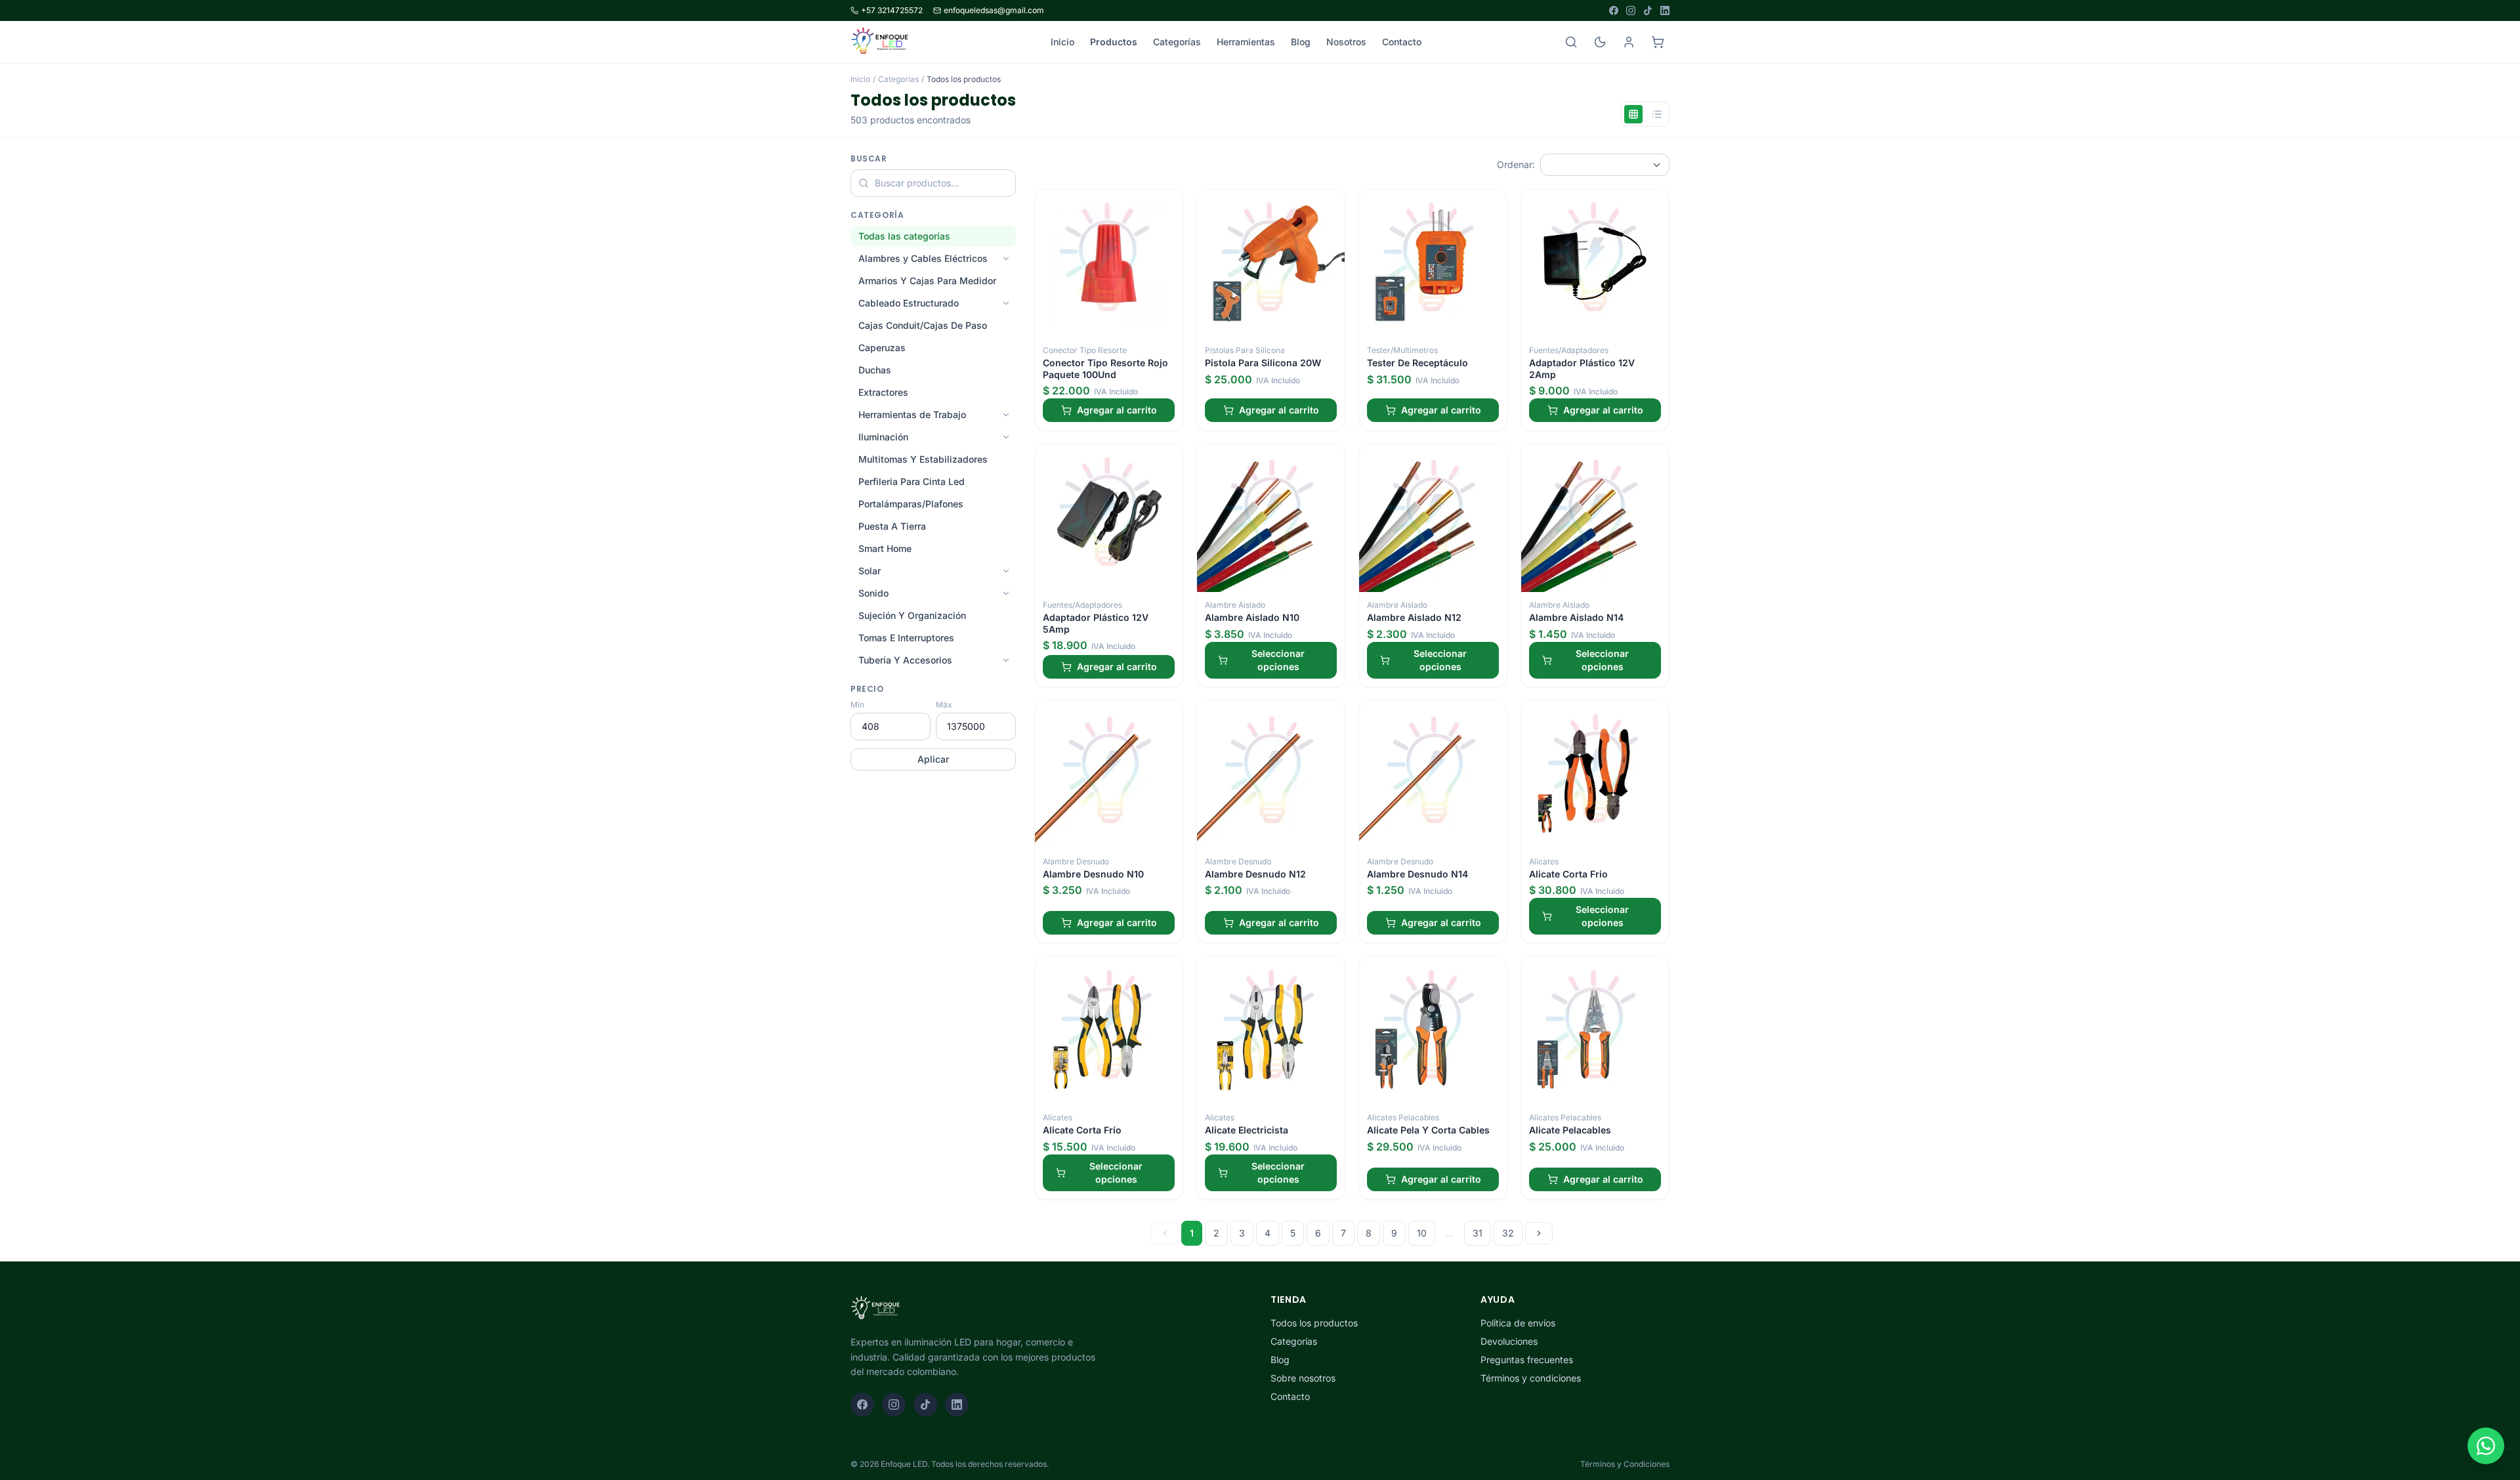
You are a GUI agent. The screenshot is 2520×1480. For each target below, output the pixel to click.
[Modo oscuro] (1600, 42)
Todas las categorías (904, 236)
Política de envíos (1518, 1323)
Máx (944, 705)
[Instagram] (1631, 11)
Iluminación (883, 437)
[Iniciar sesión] (1629, 42)
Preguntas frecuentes (1527, 1360)
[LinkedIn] (1665, 11)
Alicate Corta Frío (1082, 1130)
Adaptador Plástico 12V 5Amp (1096, 623)
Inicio (1062, 42)
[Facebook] (1614, 11)
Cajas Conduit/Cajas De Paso (923, 325)
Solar (870, 571)
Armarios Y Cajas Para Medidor (927, 281)
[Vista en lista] (1657, 114)
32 (1508, 1233)
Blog (1301, 42)
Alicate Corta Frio (1568, 874)
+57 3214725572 (892, 10)
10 (1422, 1233)
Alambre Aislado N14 (1576, 617)
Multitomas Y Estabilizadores (923, 459)
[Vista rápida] (1168, 204)
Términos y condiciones (1531, 1378)
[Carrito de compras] (1658, 42)
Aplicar (933, 759)
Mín (857, 705)
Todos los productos (1314, 1323)
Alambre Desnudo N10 (1093, 874)
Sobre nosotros (1303, 1378)
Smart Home (885, 548)
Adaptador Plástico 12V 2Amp (1582, 369)
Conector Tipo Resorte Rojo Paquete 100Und (1105, 369)
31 (1478, 1233)
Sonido (873, 593)
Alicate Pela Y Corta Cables (1428, 1130)
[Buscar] (1571, 42)
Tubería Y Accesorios (905, 660)
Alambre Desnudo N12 (1255, 874)
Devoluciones (1509, 1341)
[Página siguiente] (1539, 1233)
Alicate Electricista (1247, 1130)
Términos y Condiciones (1625, 1464)
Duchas (875, 370)
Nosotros (1346, 42)
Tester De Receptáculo (1417, 363)
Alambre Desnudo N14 (1417, 874)
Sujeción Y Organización (912, 615)
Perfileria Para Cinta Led (912, 481)
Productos (1114, 42)
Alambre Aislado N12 (1414, 617)
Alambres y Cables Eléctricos (923, 258)
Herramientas (1246, 42)
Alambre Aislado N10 (1252, 617)
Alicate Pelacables (1570, 1130)
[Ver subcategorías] (1006, 259)
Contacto (1402, 42)
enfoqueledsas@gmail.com (994, 10)
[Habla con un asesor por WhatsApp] (2486, 1446)
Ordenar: (1516, 164)
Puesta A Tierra (892, 526)
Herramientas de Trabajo (912, 414)
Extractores (883, 392)
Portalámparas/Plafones (911, 504)
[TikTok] (1648, 11)
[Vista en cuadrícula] (1633, 114)
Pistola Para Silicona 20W (1263, 363)
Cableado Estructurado (909, 303)
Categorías (1177, 42)
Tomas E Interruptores (906, 638)
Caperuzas (882, 348)
